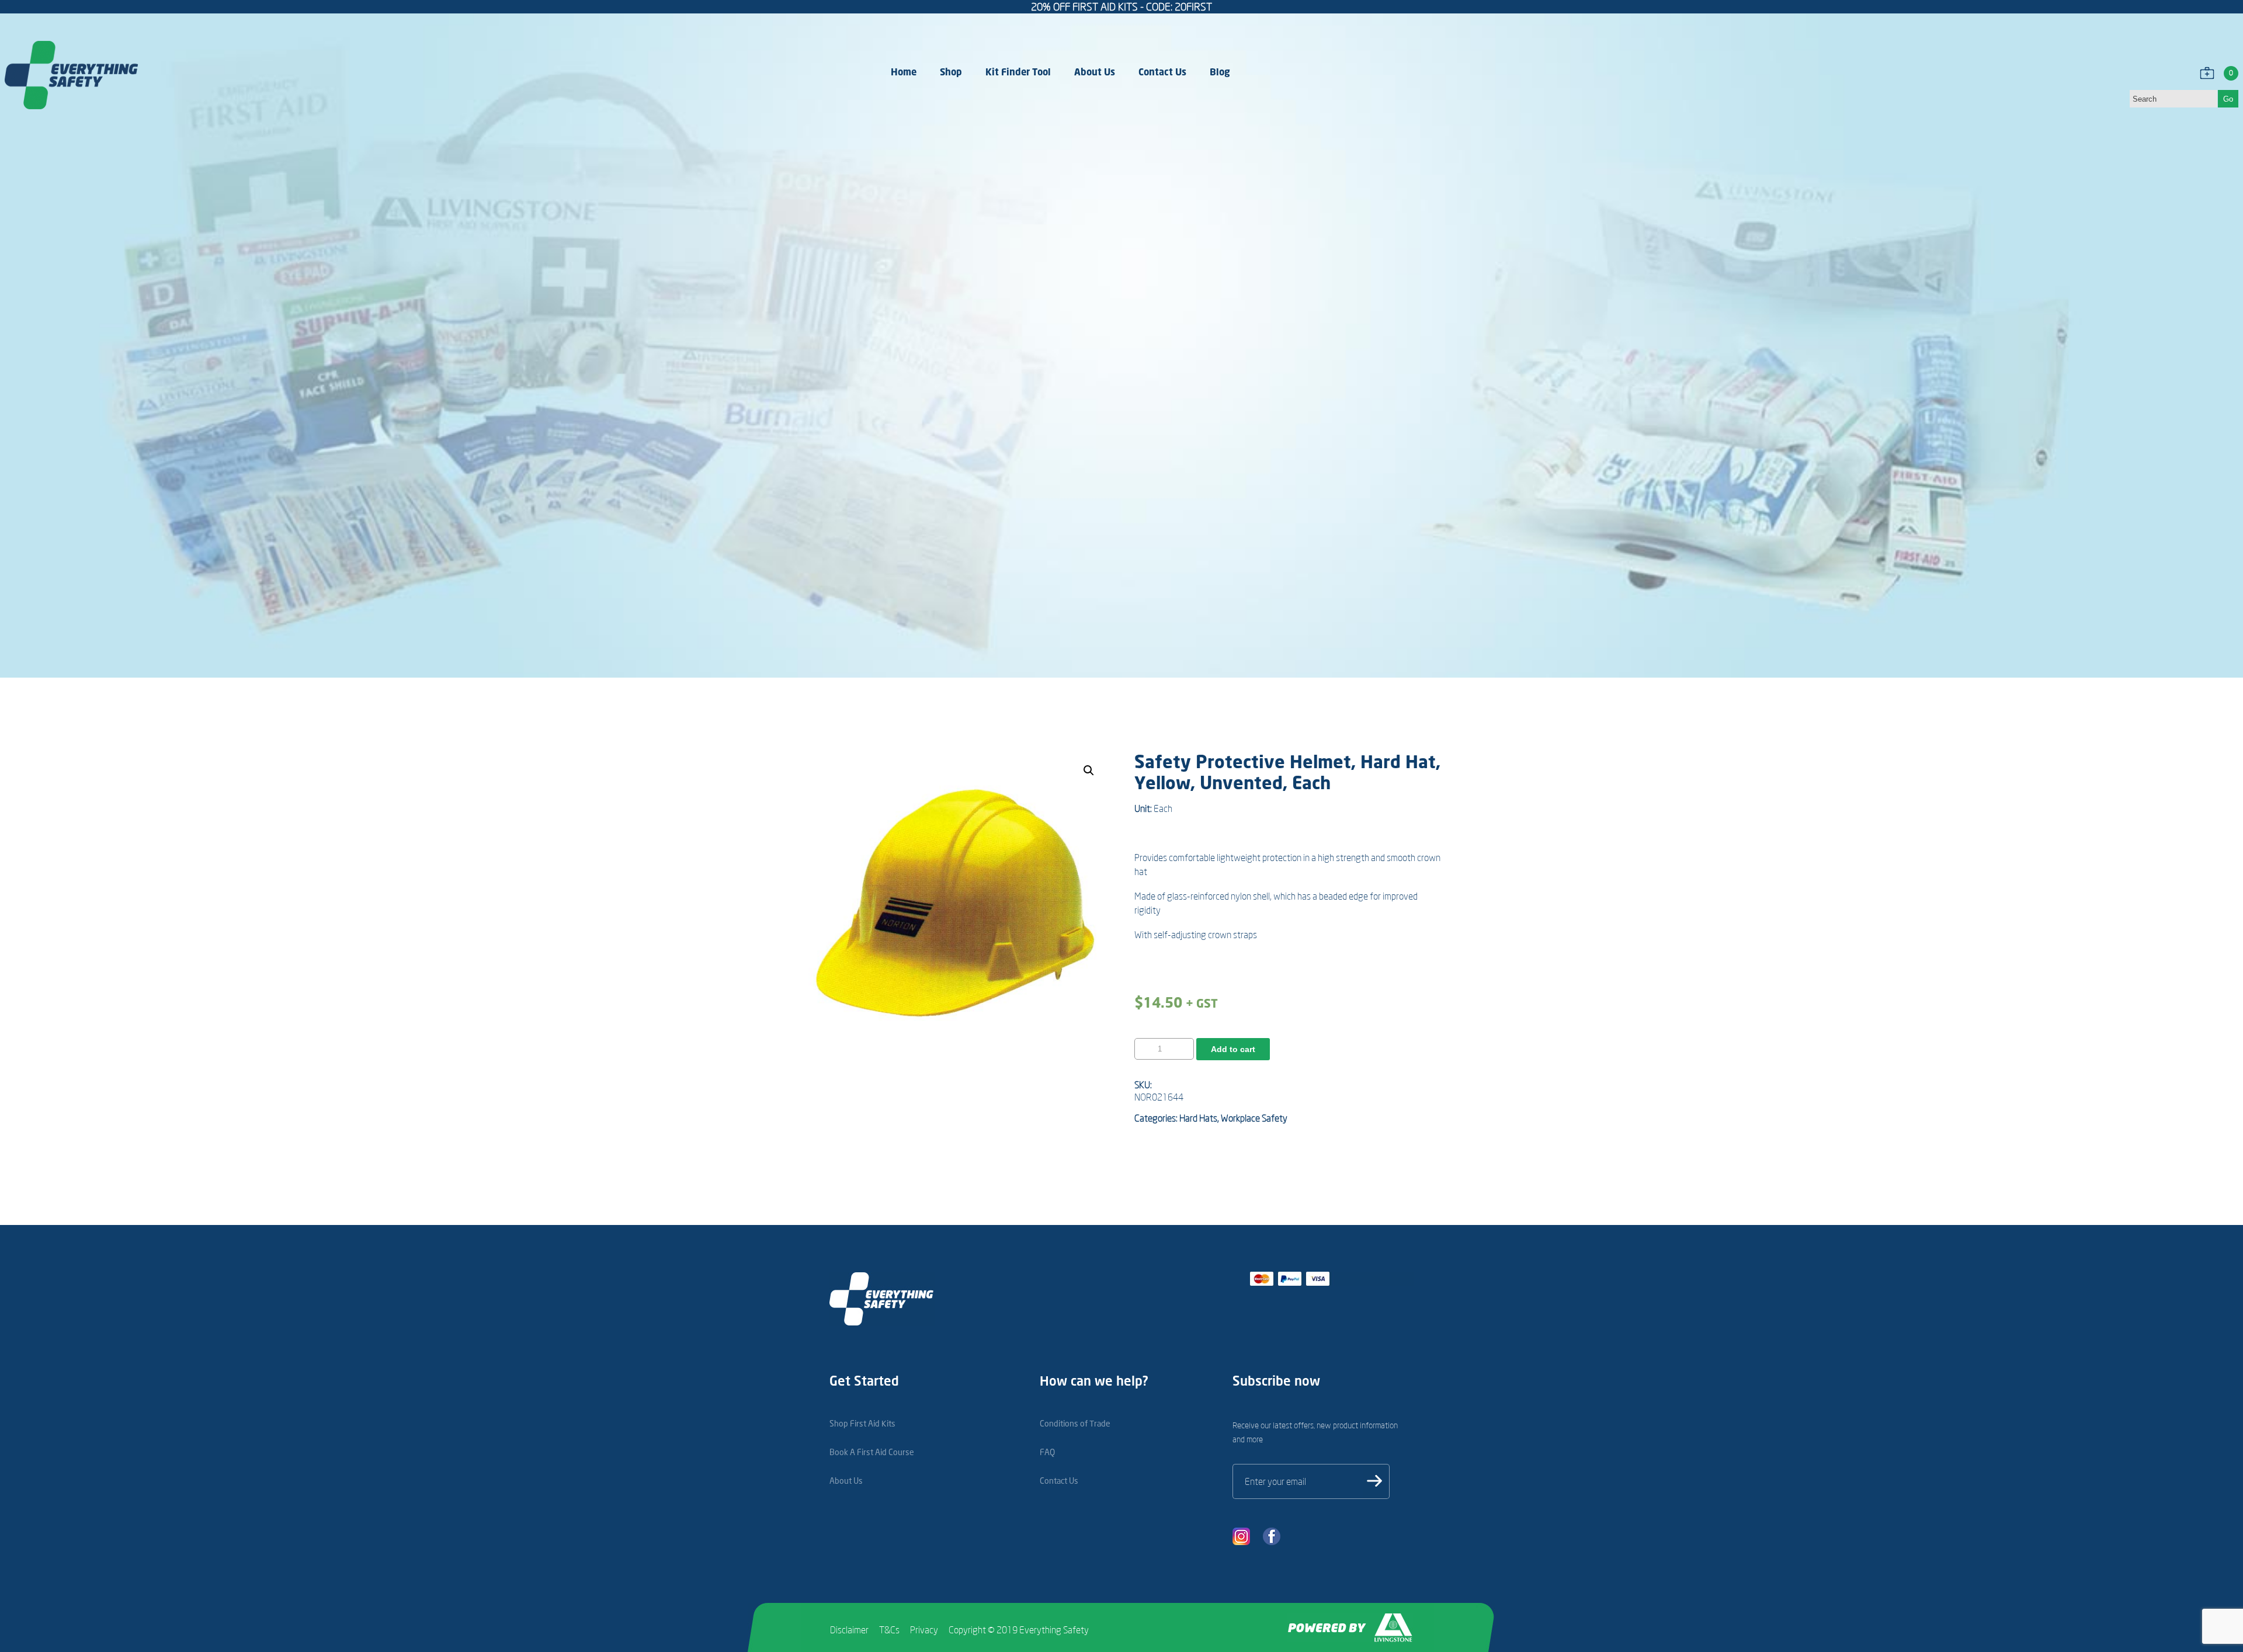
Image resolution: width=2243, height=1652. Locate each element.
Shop (951, 72)
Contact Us (1162, 72)
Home (904, 72)
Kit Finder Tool (1018, 72)
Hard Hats (1198, 1118)
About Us (1095, 72)
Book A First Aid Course (872, 1452)
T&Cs (889, 1630)
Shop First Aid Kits (862, 1423)
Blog (1220, 72)
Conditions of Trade (1075, 1423)
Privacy (924, 1630)
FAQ (1047, 1452)
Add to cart (1233, 1049)
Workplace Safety (1254, 1118)
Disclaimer (849, 1630)
